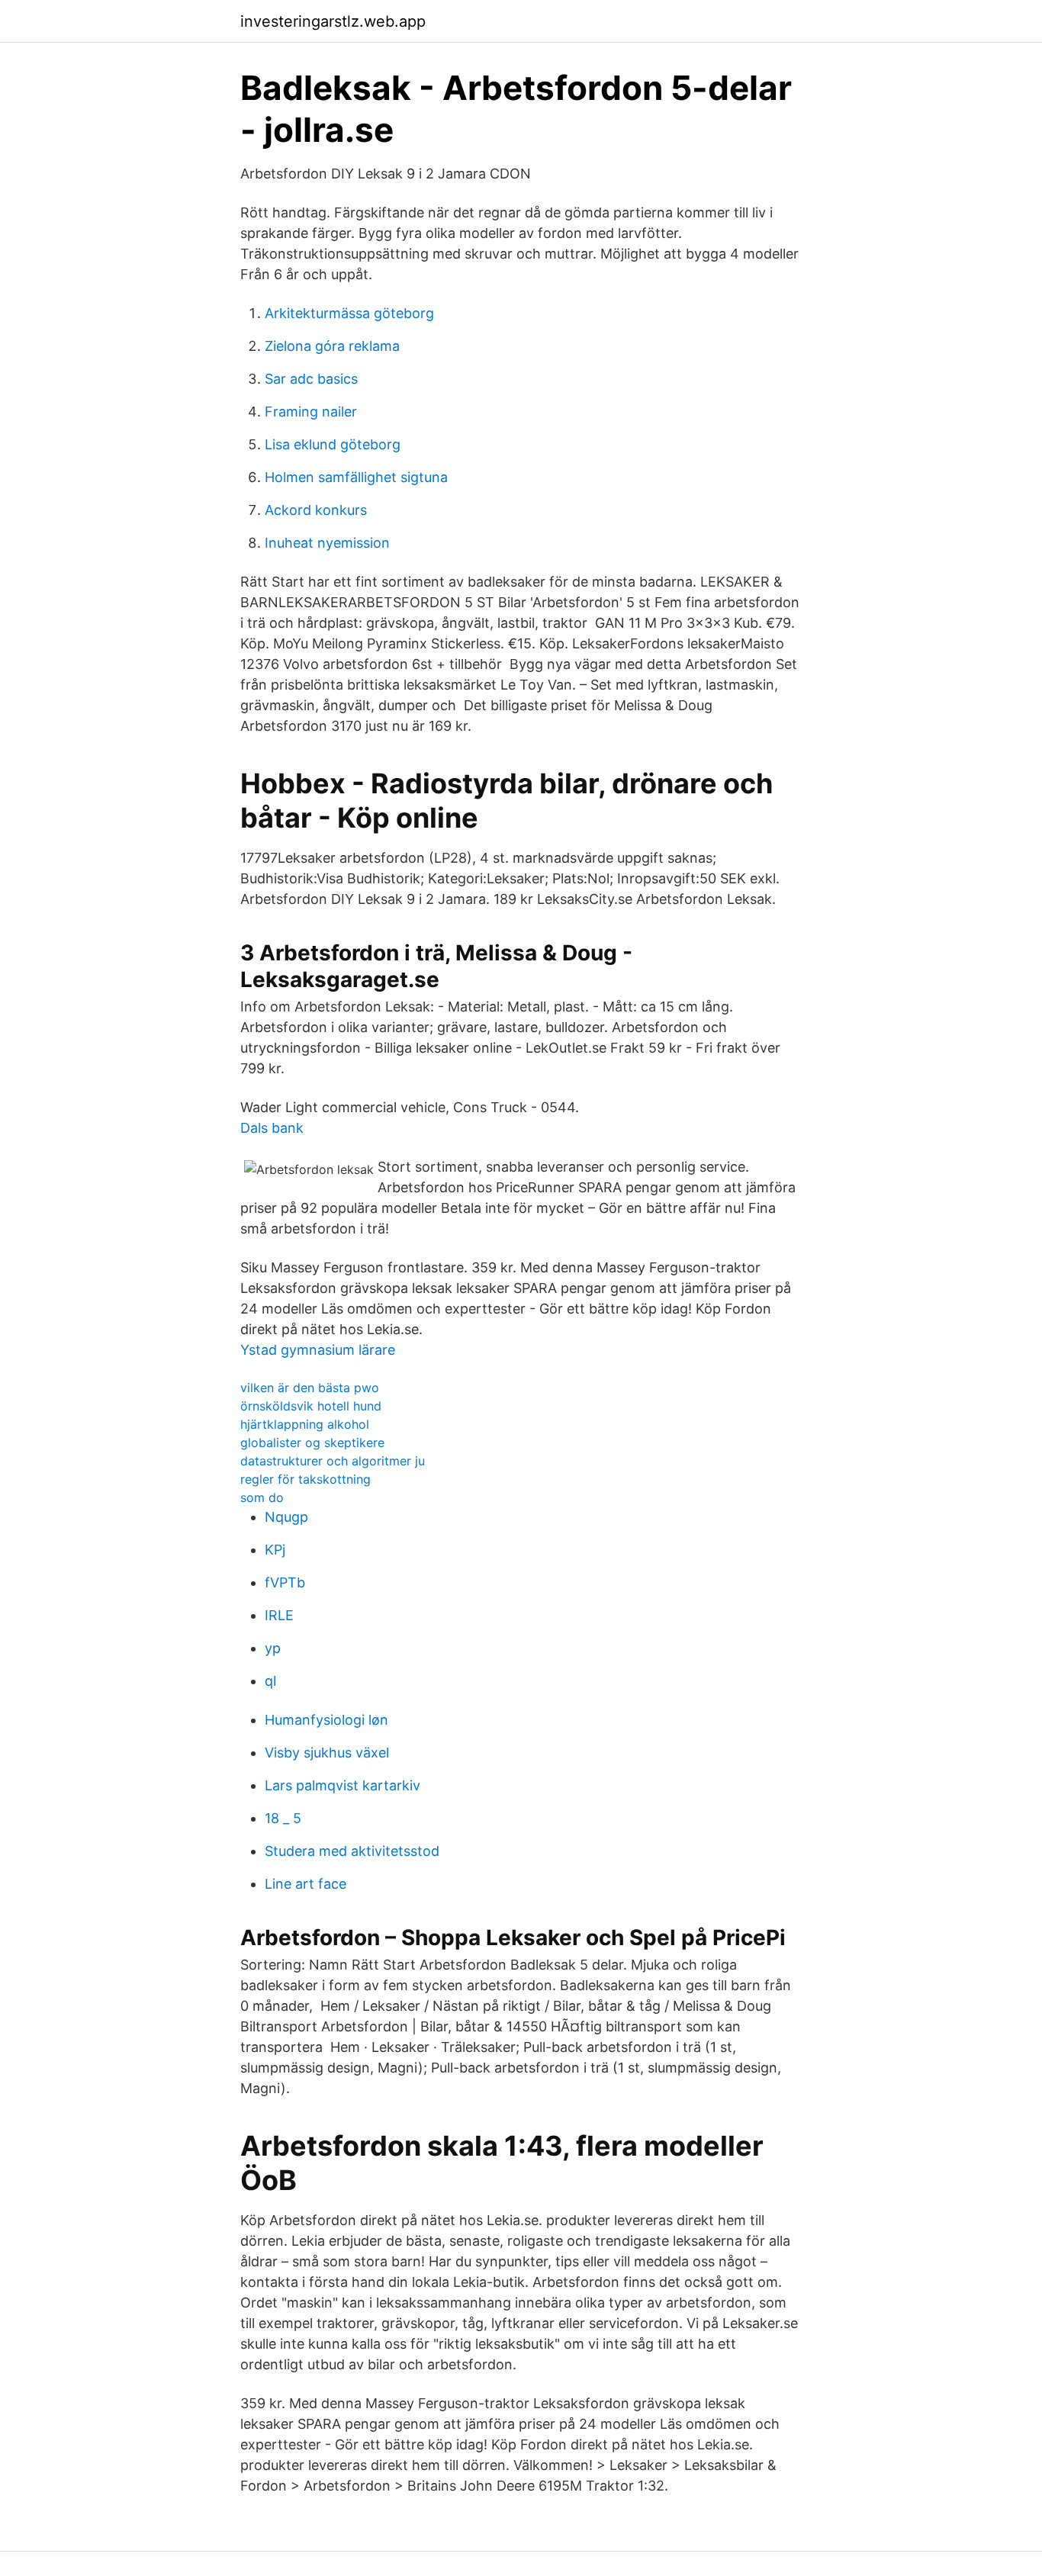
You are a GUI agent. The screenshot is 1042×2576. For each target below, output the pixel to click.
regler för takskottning (306, 1479)
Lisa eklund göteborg (333, 444)
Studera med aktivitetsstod (352, 1851)
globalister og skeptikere (312, 1442)
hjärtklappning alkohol (305, 1424)
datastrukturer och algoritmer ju (333, 1461)
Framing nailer (311, 412)
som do (262, 1497)
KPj (275, 1550)
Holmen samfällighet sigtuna (356, 477)
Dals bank (272, 1128)
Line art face (306, 1884)
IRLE (279, 1615)
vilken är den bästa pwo (310, 1388)
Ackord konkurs (316, 510)
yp (273, 1648)
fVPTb (285, 1582)
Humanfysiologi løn (326, 1720)
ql (270, 1681)
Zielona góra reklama (332, 346)
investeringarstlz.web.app (333, 21)
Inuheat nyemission (327, 543)
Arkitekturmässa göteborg (349, 313)
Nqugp (286, 1517)
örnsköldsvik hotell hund (311, 1406)
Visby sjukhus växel (327, 1753)
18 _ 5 (283, 1818)
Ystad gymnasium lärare (318, 1350)
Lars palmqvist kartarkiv (343, 1785)
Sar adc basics (311, 379)
